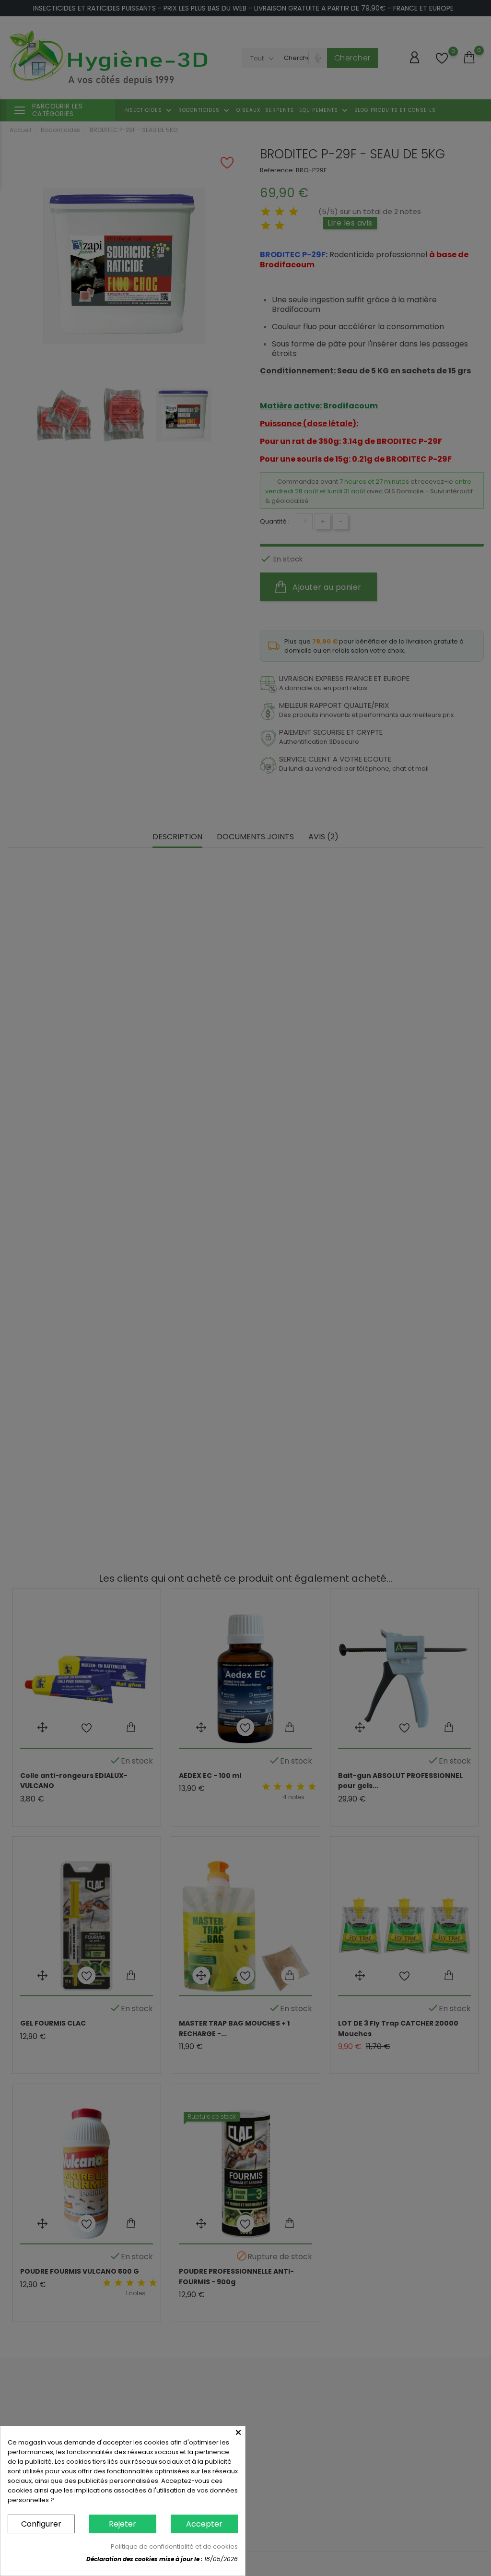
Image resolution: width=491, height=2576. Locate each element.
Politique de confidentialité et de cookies (174, 2546)
